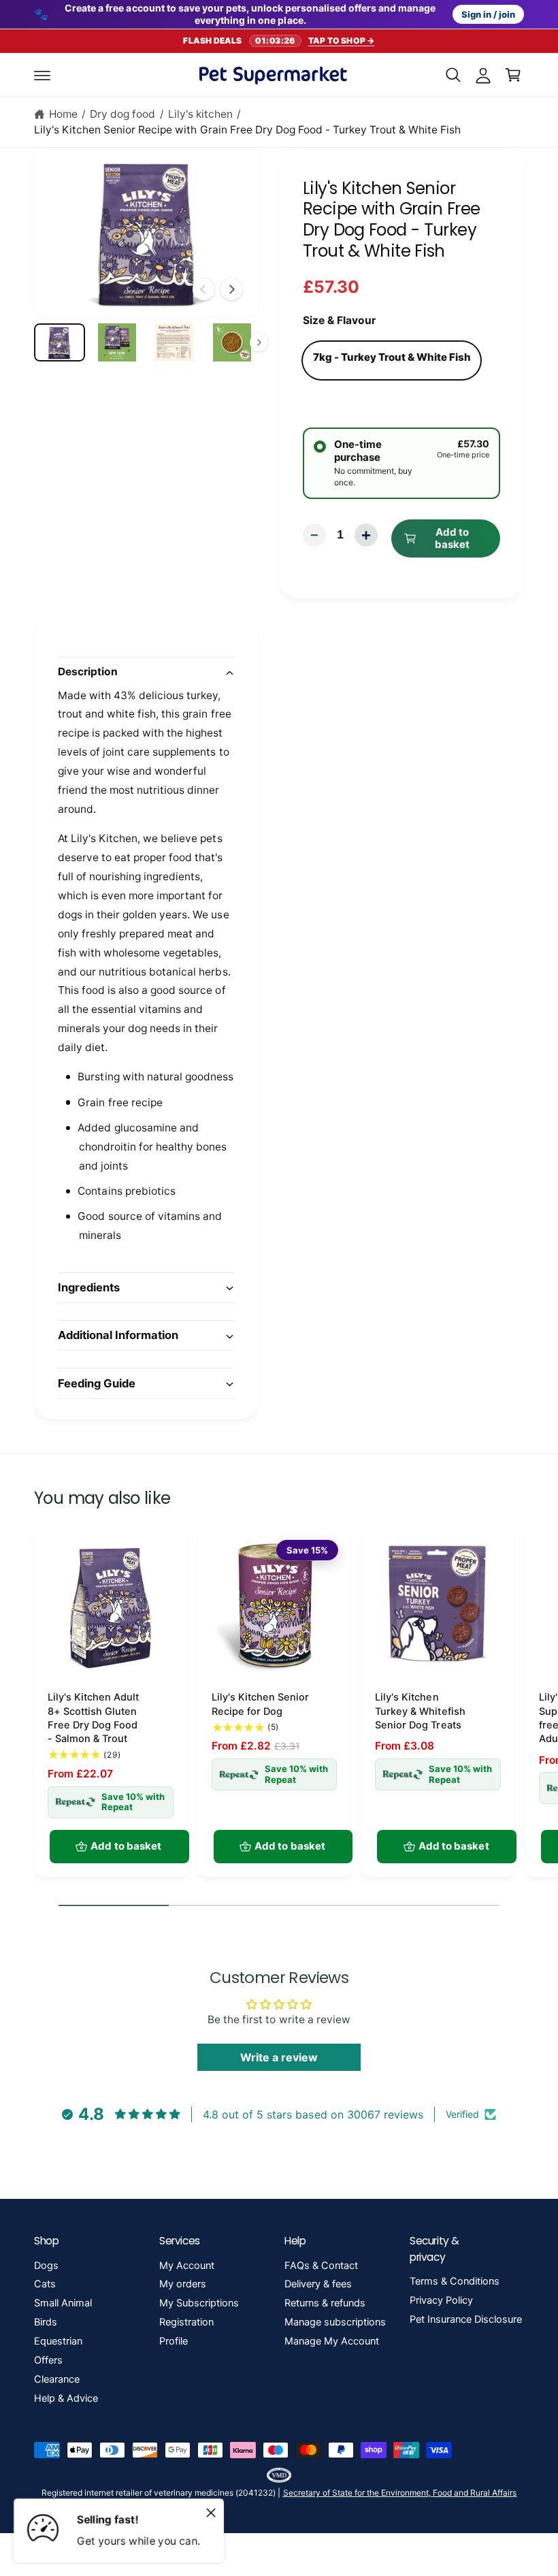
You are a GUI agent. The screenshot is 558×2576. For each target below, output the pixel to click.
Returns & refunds (325, 2303)
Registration (186, 2322)
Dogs (46, 2266)
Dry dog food (122, 114)
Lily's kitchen (200, 114)
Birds (46, 2322)
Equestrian (58, 2341)
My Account (187, 2266)
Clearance (57, 2379)
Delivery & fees (318, 2284)
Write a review (279, 2057)
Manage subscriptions (335, 2322)
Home (63, 114)
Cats (45, 2284)
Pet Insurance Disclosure (466, 2319)
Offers (48, 2360)
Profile (174, 2341)
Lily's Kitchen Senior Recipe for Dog (260, 1704)
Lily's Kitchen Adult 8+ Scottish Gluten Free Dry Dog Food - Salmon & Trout (93, 1718)
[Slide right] (231, 289)
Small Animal (63, 2303)
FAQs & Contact (321, 2266)
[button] (42, 75)
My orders (183, 2284)
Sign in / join (488, 14)
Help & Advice (66, 2398)
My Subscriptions (199, 2303)
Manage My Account (332, 2341)
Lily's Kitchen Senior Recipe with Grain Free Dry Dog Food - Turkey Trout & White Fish (247, 130)
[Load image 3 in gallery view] (175, 342)
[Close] (211, 2513)
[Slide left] (203, 289)
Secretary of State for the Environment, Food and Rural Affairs (400, 2493)
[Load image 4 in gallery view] (232, 342)
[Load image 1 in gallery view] (60, 342)
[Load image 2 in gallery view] (117, 342)
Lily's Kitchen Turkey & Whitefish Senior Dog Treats (420, 1711)
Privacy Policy (441, 2300)
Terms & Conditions (455, 2281)
